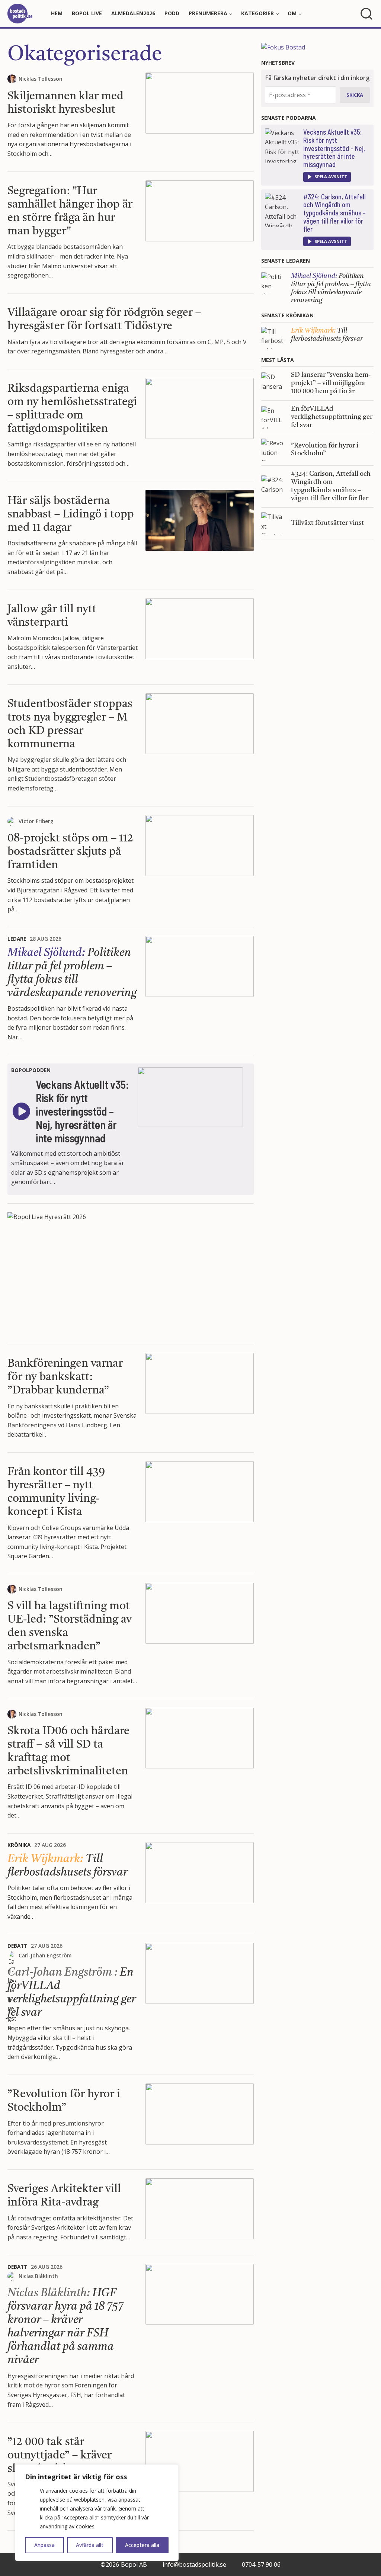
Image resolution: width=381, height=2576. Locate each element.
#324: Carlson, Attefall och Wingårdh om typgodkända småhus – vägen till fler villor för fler (334, 213)
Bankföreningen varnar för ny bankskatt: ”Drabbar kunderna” (65, 1377)
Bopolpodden (31, 1070)
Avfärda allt (90, 2545)
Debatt (17, 1946)
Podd (172, 13)
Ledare (17, 939)
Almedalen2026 (133, 13)
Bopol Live (87, 13)
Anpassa (44, 2545)
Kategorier (257, 13)
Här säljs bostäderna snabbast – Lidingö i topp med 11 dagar (71, 514)
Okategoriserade (85, 55)
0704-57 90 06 (261, 2564)
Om (292, 13)
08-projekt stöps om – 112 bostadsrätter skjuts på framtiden (70, 852)
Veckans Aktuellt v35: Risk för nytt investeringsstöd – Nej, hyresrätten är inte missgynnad (334, 148)
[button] (327, 177)
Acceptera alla (142, 2545)
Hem (57, 13)
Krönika (19, 1845)
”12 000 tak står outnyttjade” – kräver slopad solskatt (60, 2455)
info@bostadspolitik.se (194, 2564)
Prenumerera (208, 13)
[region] (97, 2513)
